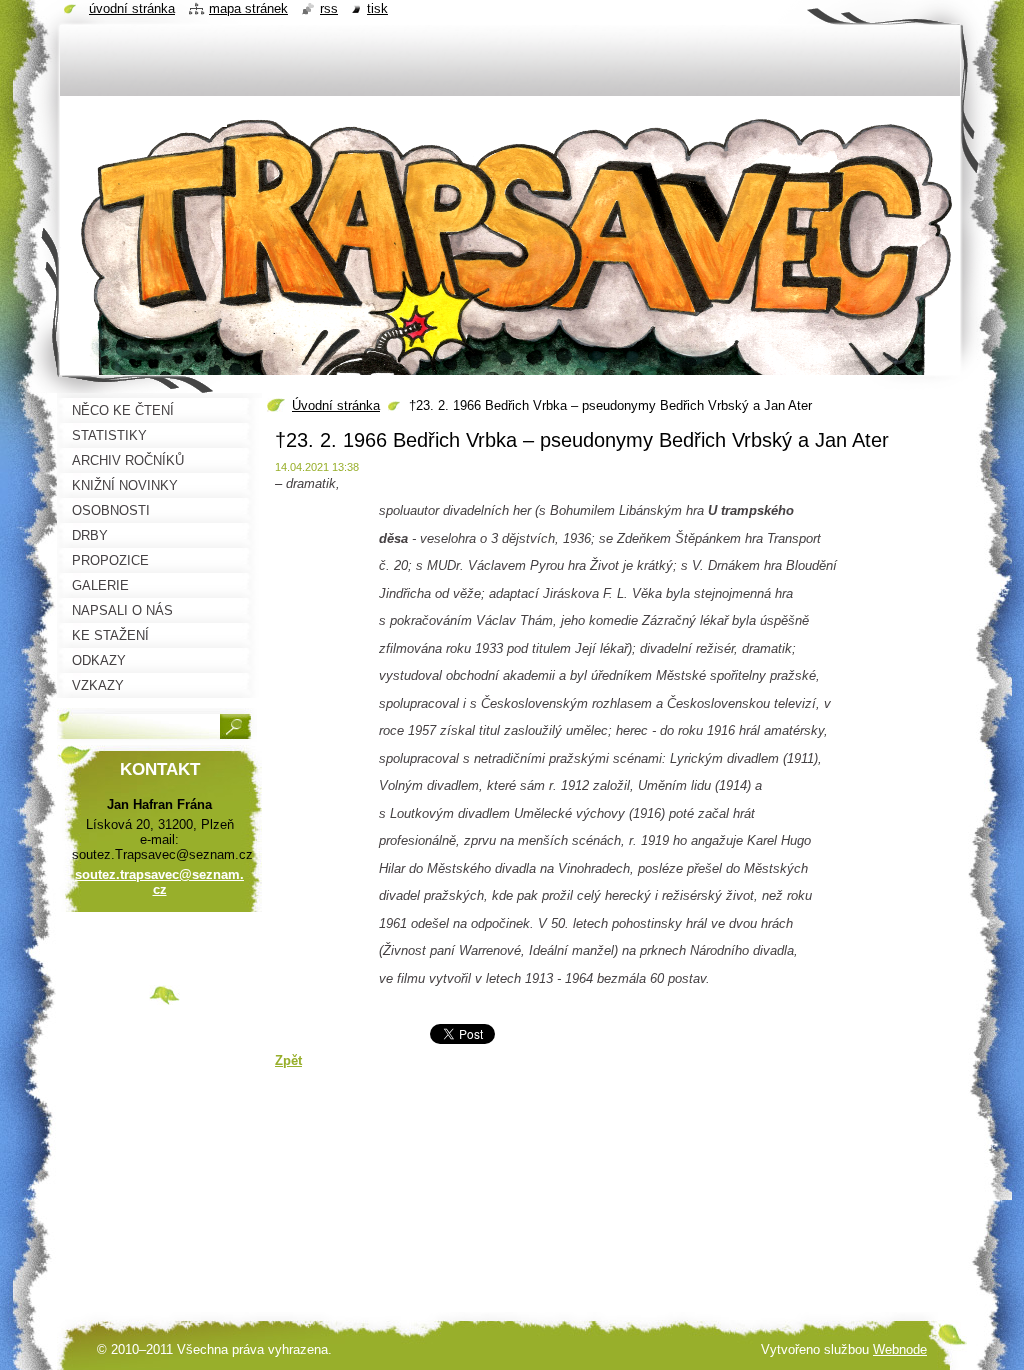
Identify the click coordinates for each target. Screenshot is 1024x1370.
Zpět (288, 1060)
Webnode (900, 1349)
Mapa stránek (248, 8)
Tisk (377, 8)
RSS (329, 8)
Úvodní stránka (336, 405)
